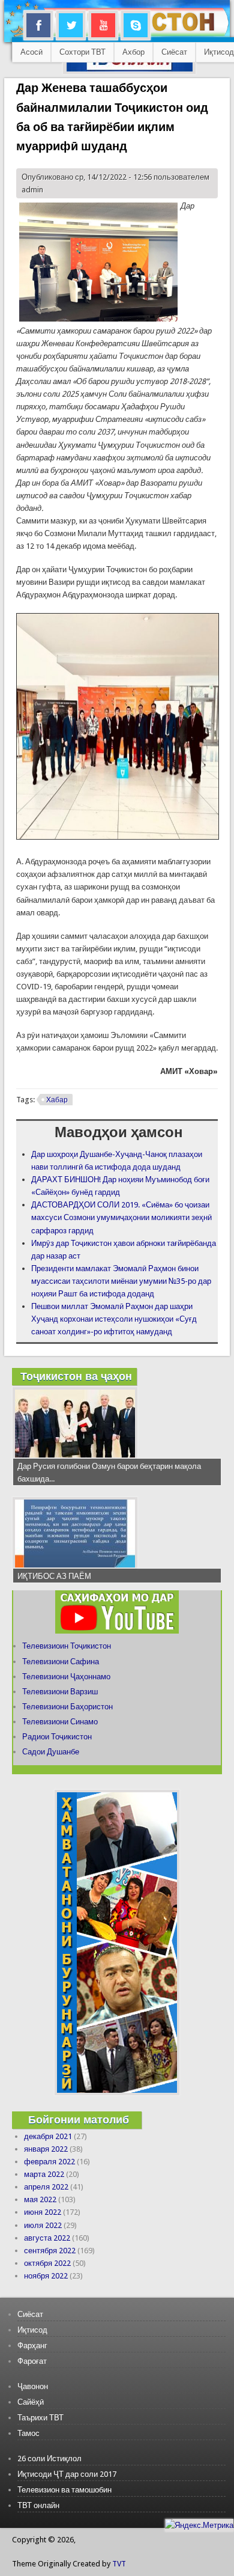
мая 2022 (40, 2199)
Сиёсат (174, 52)
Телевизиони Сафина (61, 1662)
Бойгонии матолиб (79, 2120)
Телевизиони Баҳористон (67, 1707)
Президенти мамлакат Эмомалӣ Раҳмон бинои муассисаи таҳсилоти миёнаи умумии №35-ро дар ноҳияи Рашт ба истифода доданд (121, 1281)
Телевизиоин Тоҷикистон (67, 1646)
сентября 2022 (50, 2251)
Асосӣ (31, 52)
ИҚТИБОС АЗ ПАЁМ (54, 1576)
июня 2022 (43, 2212)
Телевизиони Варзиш (60, 1692)
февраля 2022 (49, 2162)
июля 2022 (43, 2225)
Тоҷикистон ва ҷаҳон (76, 1376)
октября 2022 (47, 2263)
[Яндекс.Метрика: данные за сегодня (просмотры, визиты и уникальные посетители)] (199, 2525)
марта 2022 (44, 2174)
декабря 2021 (48, 2136)
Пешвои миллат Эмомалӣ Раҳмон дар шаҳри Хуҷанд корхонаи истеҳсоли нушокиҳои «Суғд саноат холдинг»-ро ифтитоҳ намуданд (114, 1319)
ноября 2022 (46, 2276)
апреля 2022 (46, 2187)
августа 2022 (47, 2238)
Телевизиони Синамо (60, 1722)
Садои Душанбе (51, 1752)
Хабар (57, 1100)
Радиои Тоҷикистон (57, 1737)
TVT (119, 2564)
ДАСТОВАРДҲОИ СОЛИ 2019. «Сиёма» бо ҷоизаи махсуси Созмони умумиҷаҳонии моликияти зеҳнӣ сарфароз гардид (121, 1217)
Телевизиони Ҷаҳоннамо (66, 1677)
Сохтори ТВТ (82, 52)
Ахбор (133, 52)
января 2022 (46, 2149)
